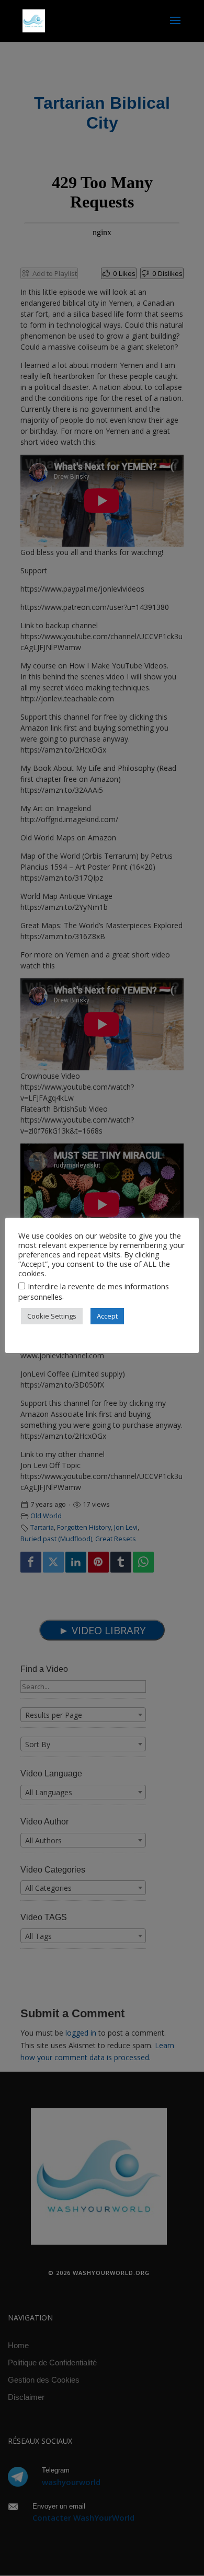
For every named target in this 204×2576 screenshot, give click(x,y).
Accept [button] (107, 1316)
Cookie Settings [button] (52, 1316)
